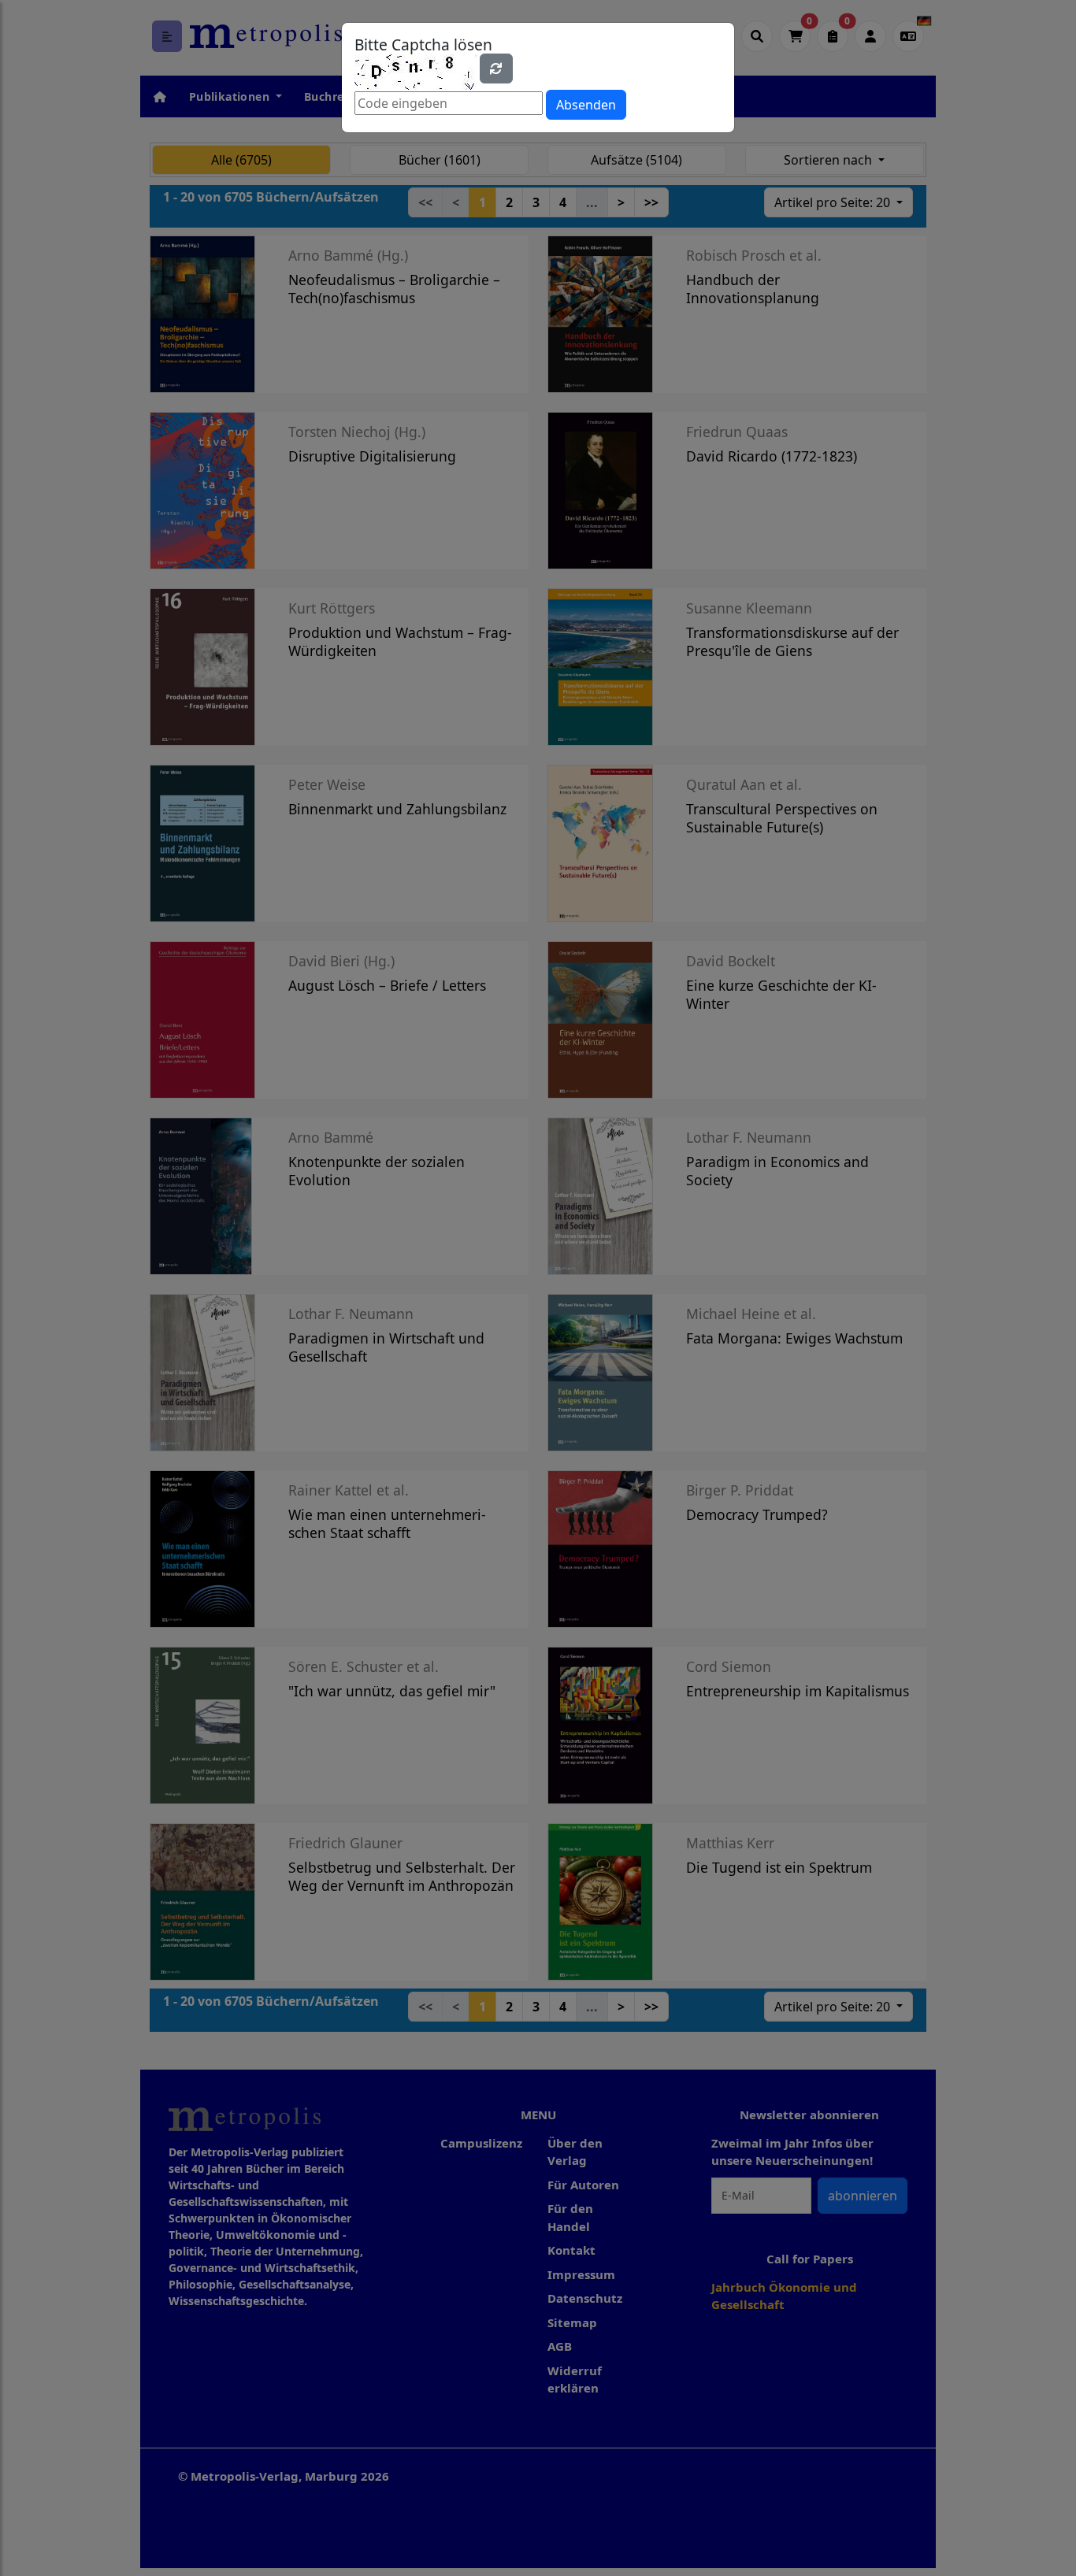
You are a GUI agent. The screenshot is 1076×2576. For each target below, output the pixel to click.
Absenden (586, 105)
